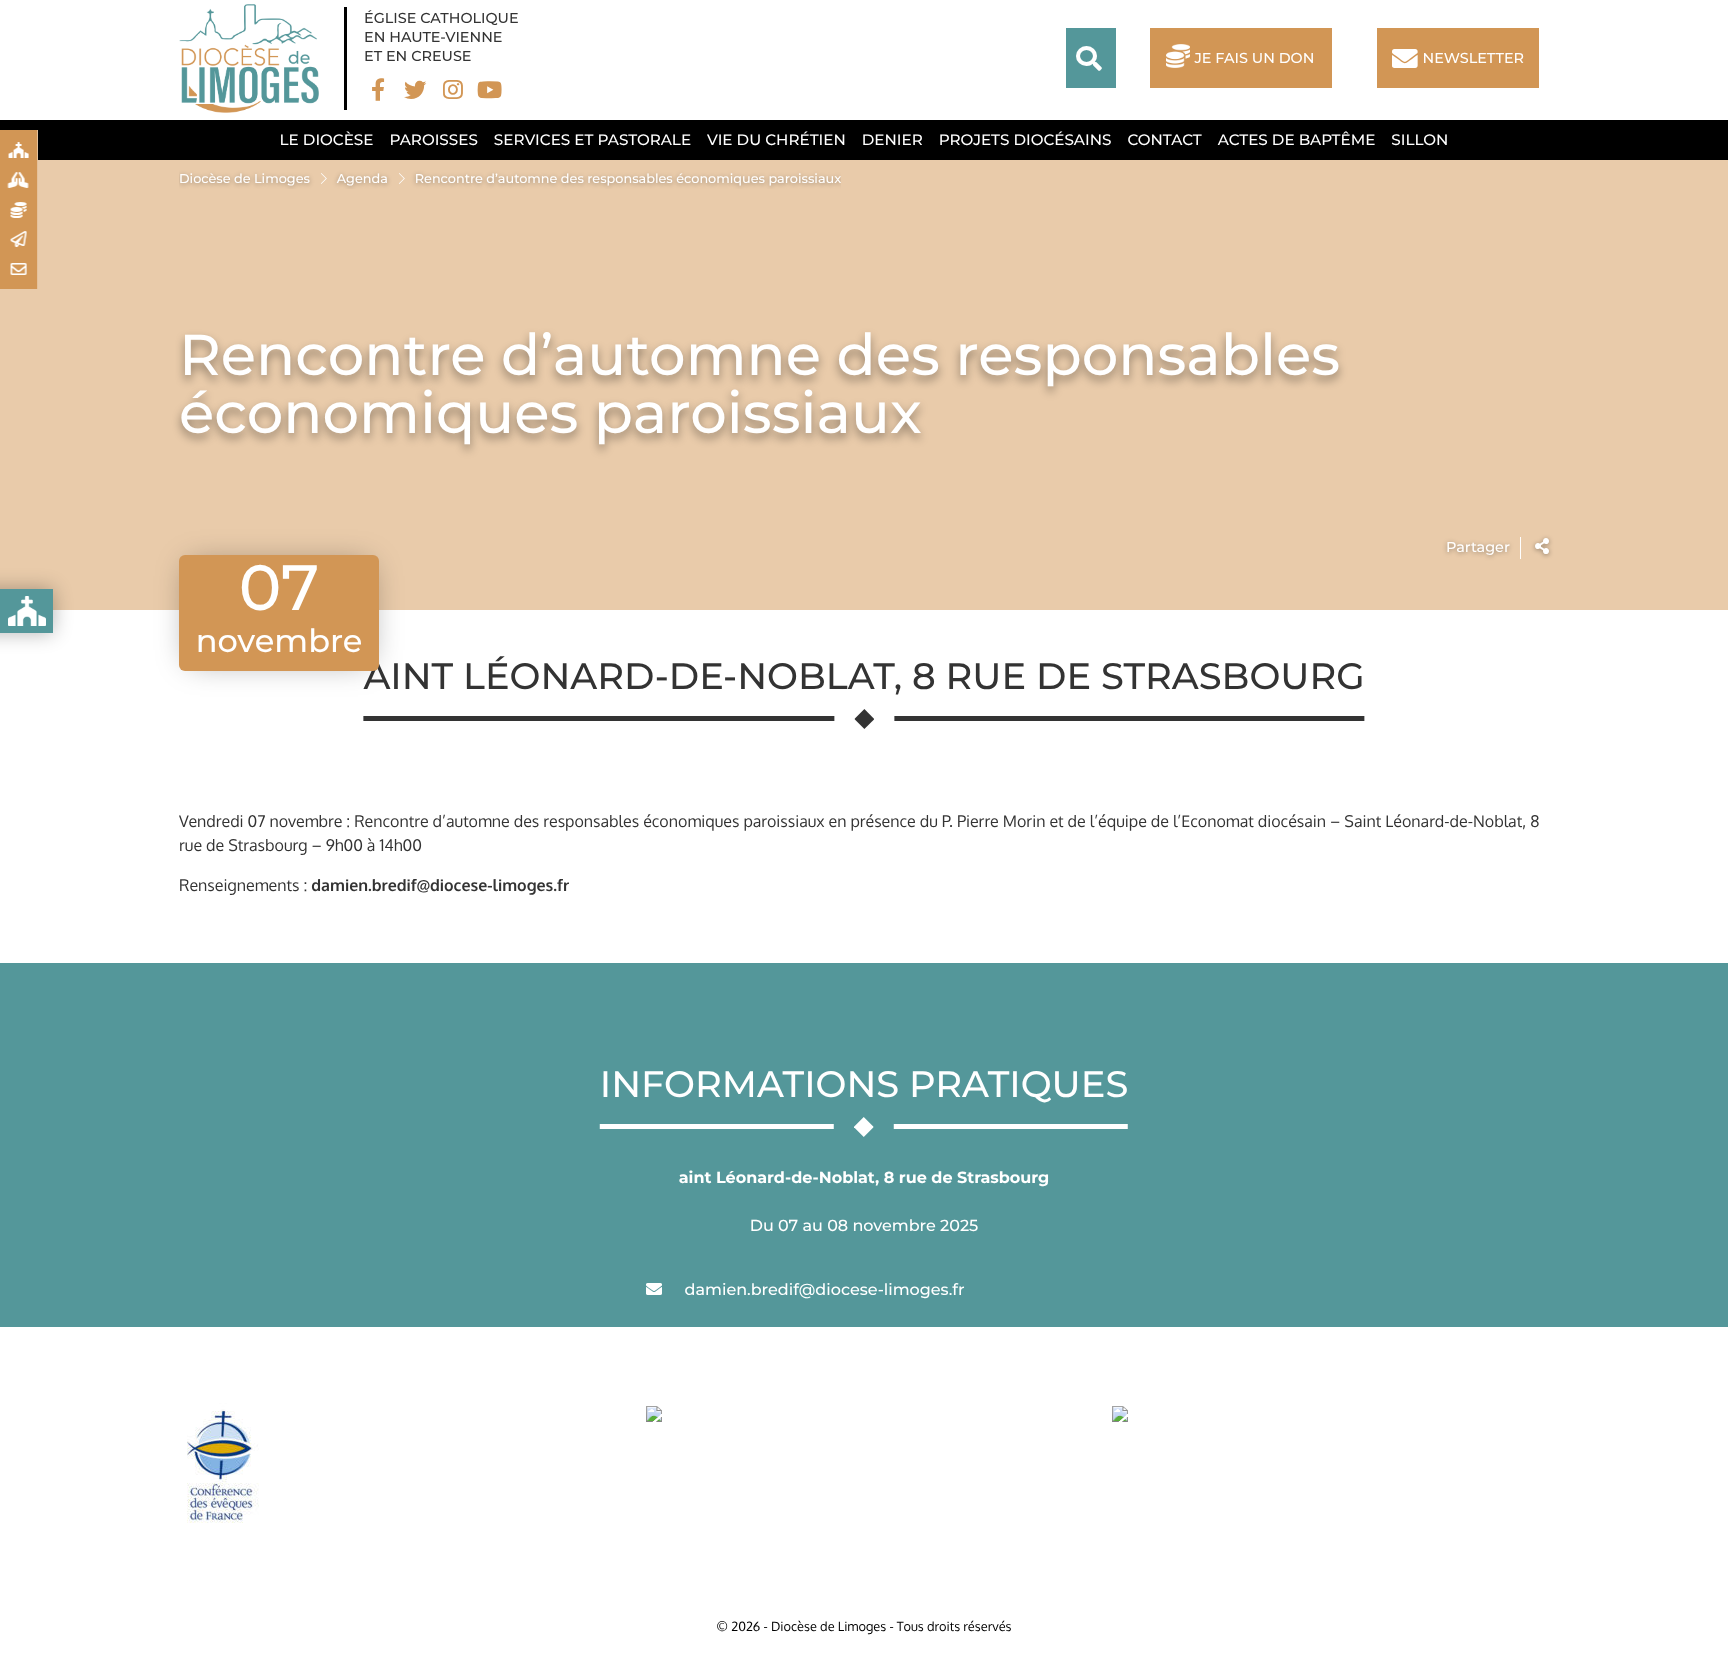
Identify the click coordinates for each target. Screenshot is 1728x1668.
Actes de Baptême (1297, 139)
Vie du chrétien (776, 139)
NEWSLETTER (1473, 58)
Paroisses (433, 139)
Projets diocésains (1025, 139)
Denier (892, 139)
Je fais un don (1254, 58)
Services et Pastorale (592, 139)
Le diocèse (327, 139)
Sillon (1419, 139)
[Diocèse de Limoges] (254, 58)
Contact (1164, 139)
